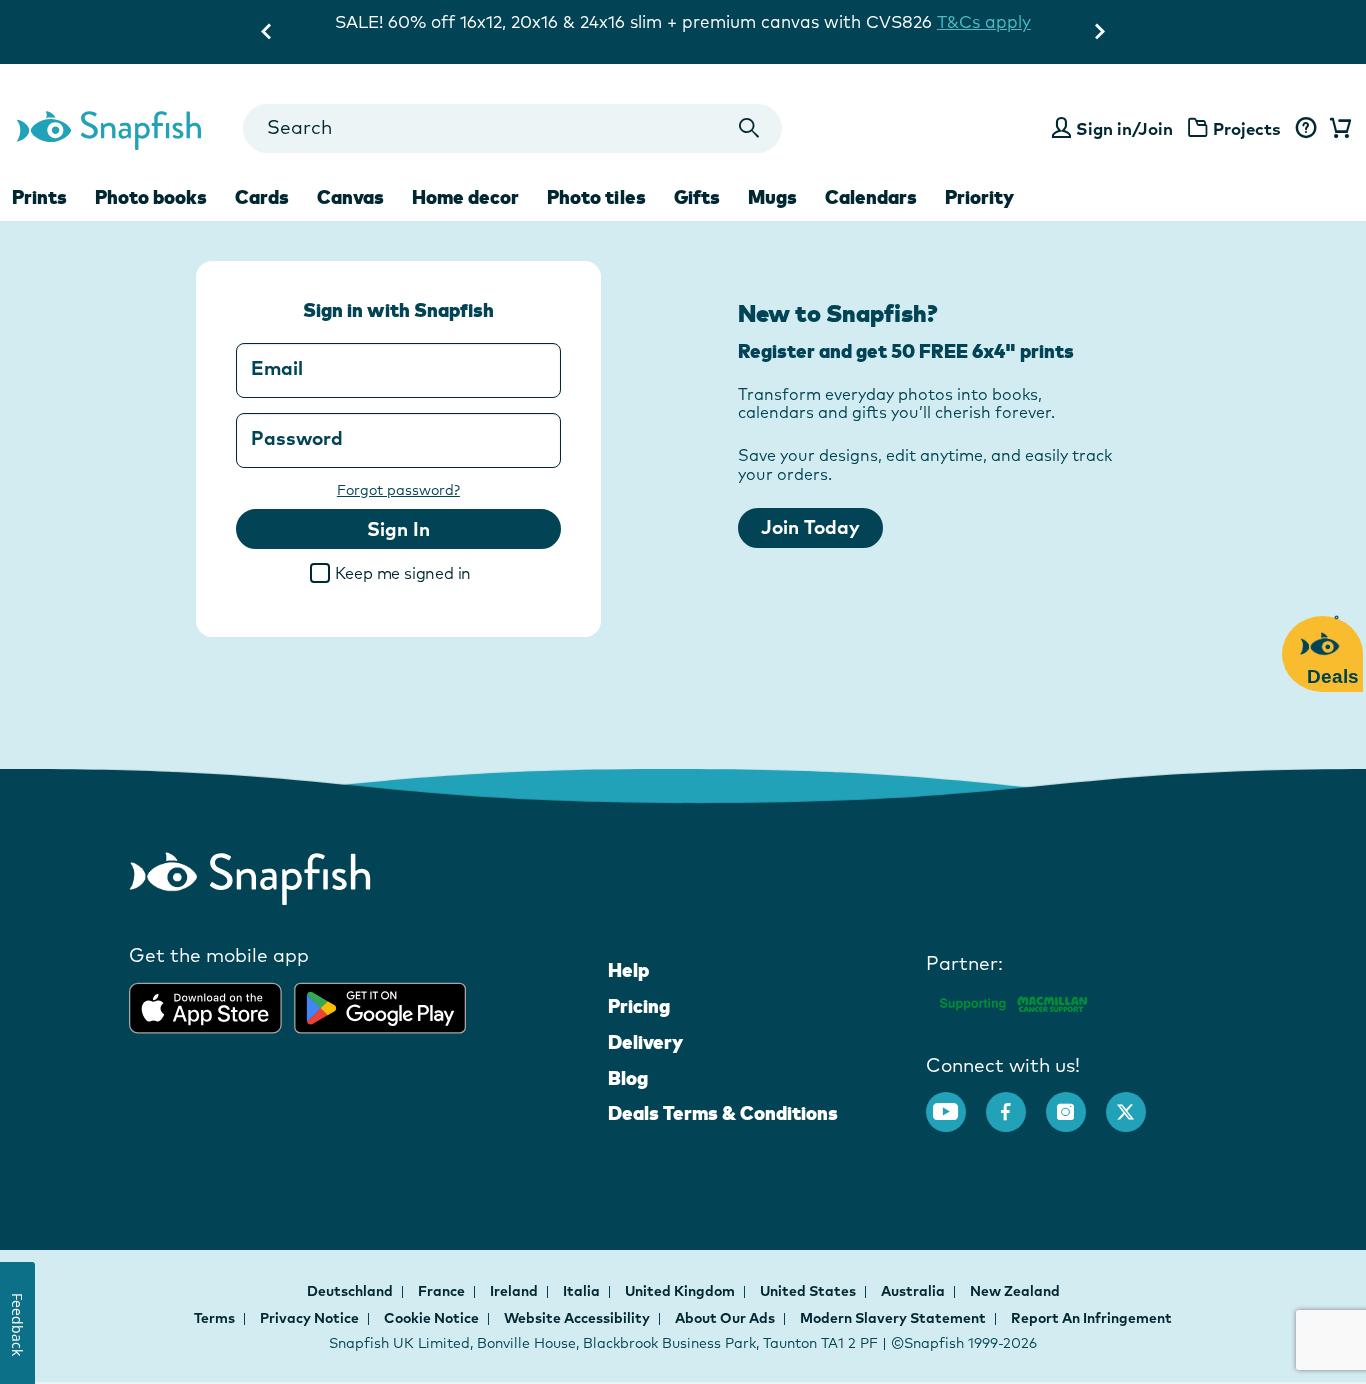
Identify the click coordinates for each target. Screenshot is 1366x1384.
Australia (914, 1291)
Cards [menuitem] (262, 197)
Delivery (645, 1042)
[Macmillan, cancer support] (1012, 1000)
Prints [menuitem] (39, 197)
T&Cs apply (907, 21)
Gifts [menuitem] (697, 197)
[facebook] (1016, 1102)
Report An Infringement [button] (1091, 1318)
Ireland (515, 1291)
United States (809, 1291)
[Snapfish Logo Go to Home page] (108, 128)
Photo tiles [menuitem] (596, 197)
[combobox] (512, 128)
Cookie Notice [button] (431, 1318)
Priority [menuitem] (979, 197)
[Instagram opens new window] (1076, 1102)
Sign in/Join (1124, 128)
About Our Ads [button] (725, 1318)
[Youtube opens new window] (956, 1102)
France (443, 1291)
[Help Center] (1305, 129)
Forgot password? (398, 490)
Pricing (639, 1006)
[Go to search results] (749, 128)
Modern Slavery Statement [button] (893, 1318)
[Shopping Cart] (1337, 129)
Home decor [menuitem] (465, 197)
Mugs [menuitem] (772, 197)
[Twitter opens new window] (1136, 1102)
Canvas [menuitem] (350, 197)
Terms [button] (214, 1318)
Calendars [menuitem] (871, 197)
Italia (583, 1291)
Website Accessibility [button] (577, 1318)
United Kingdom (681, 1291)
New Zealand (1015, 1291)
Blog (628, 1078)
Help (628, 970)
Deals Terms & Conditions (723, 1113)
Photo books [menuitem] (151, 197)
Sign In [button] (398, 529)
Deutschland (351, 1291)
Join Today (810, 527)
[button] (489, 576)
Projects (1247, 128)
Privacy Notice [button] (309, 1318)
